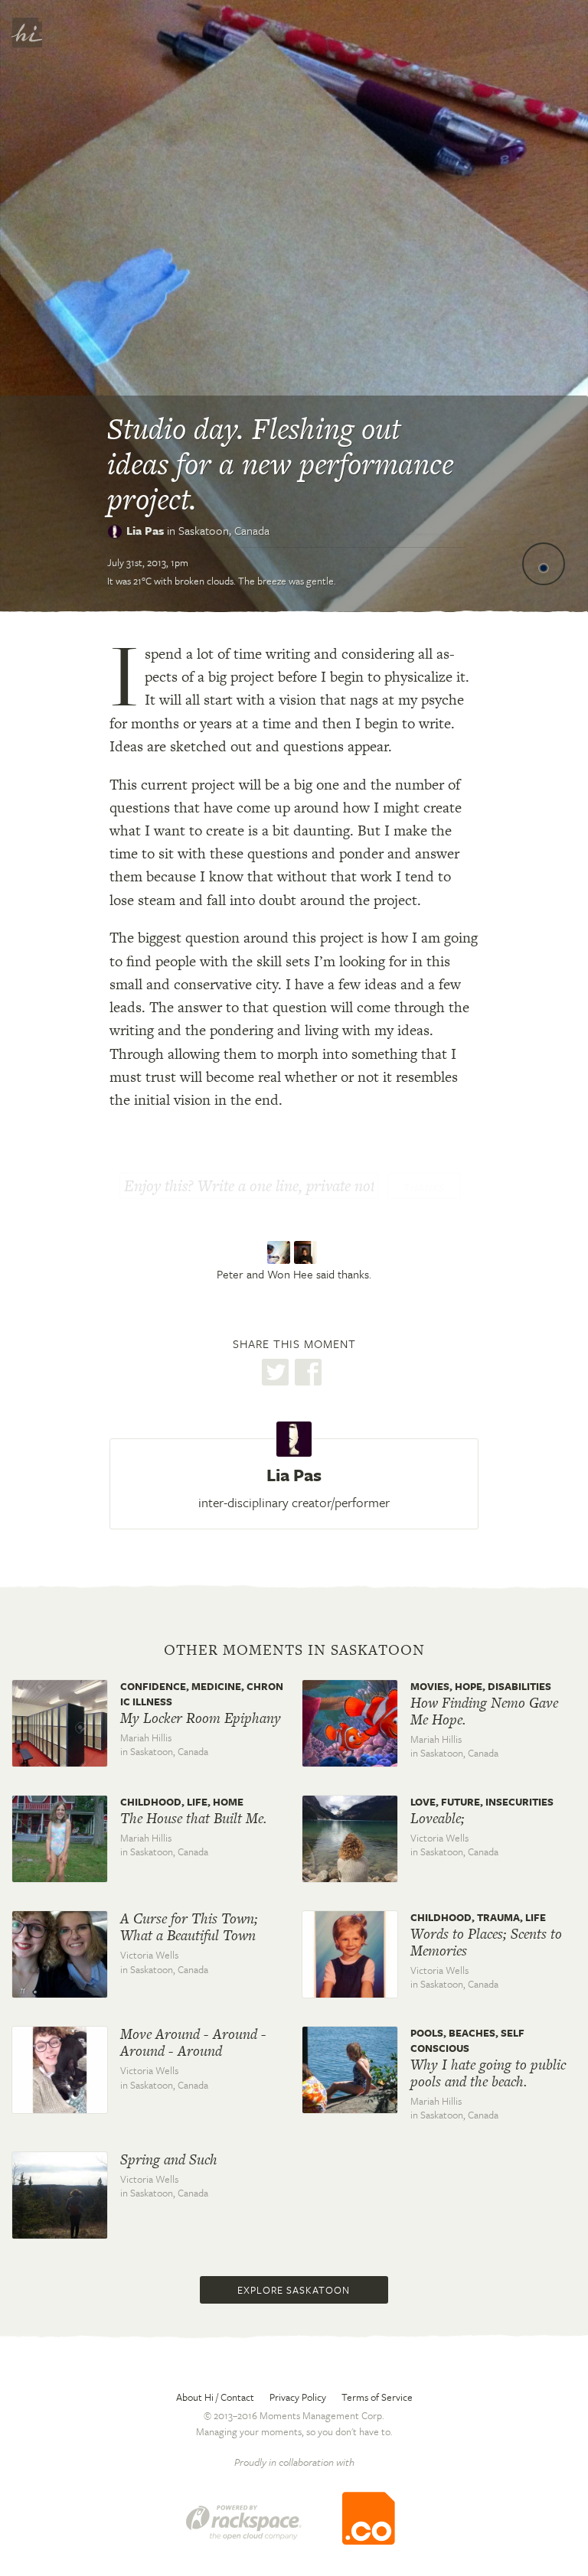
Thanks (424, 1187)
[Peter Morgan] (281, 1252)
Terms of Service (377, 2397)
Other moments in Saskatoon (294, 1650)
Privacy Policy (298, 2397)
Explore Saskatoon (294, 2290)
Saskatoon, (224, 530)
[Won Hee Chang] (307, 1252)
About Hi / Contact (215, 2397)
